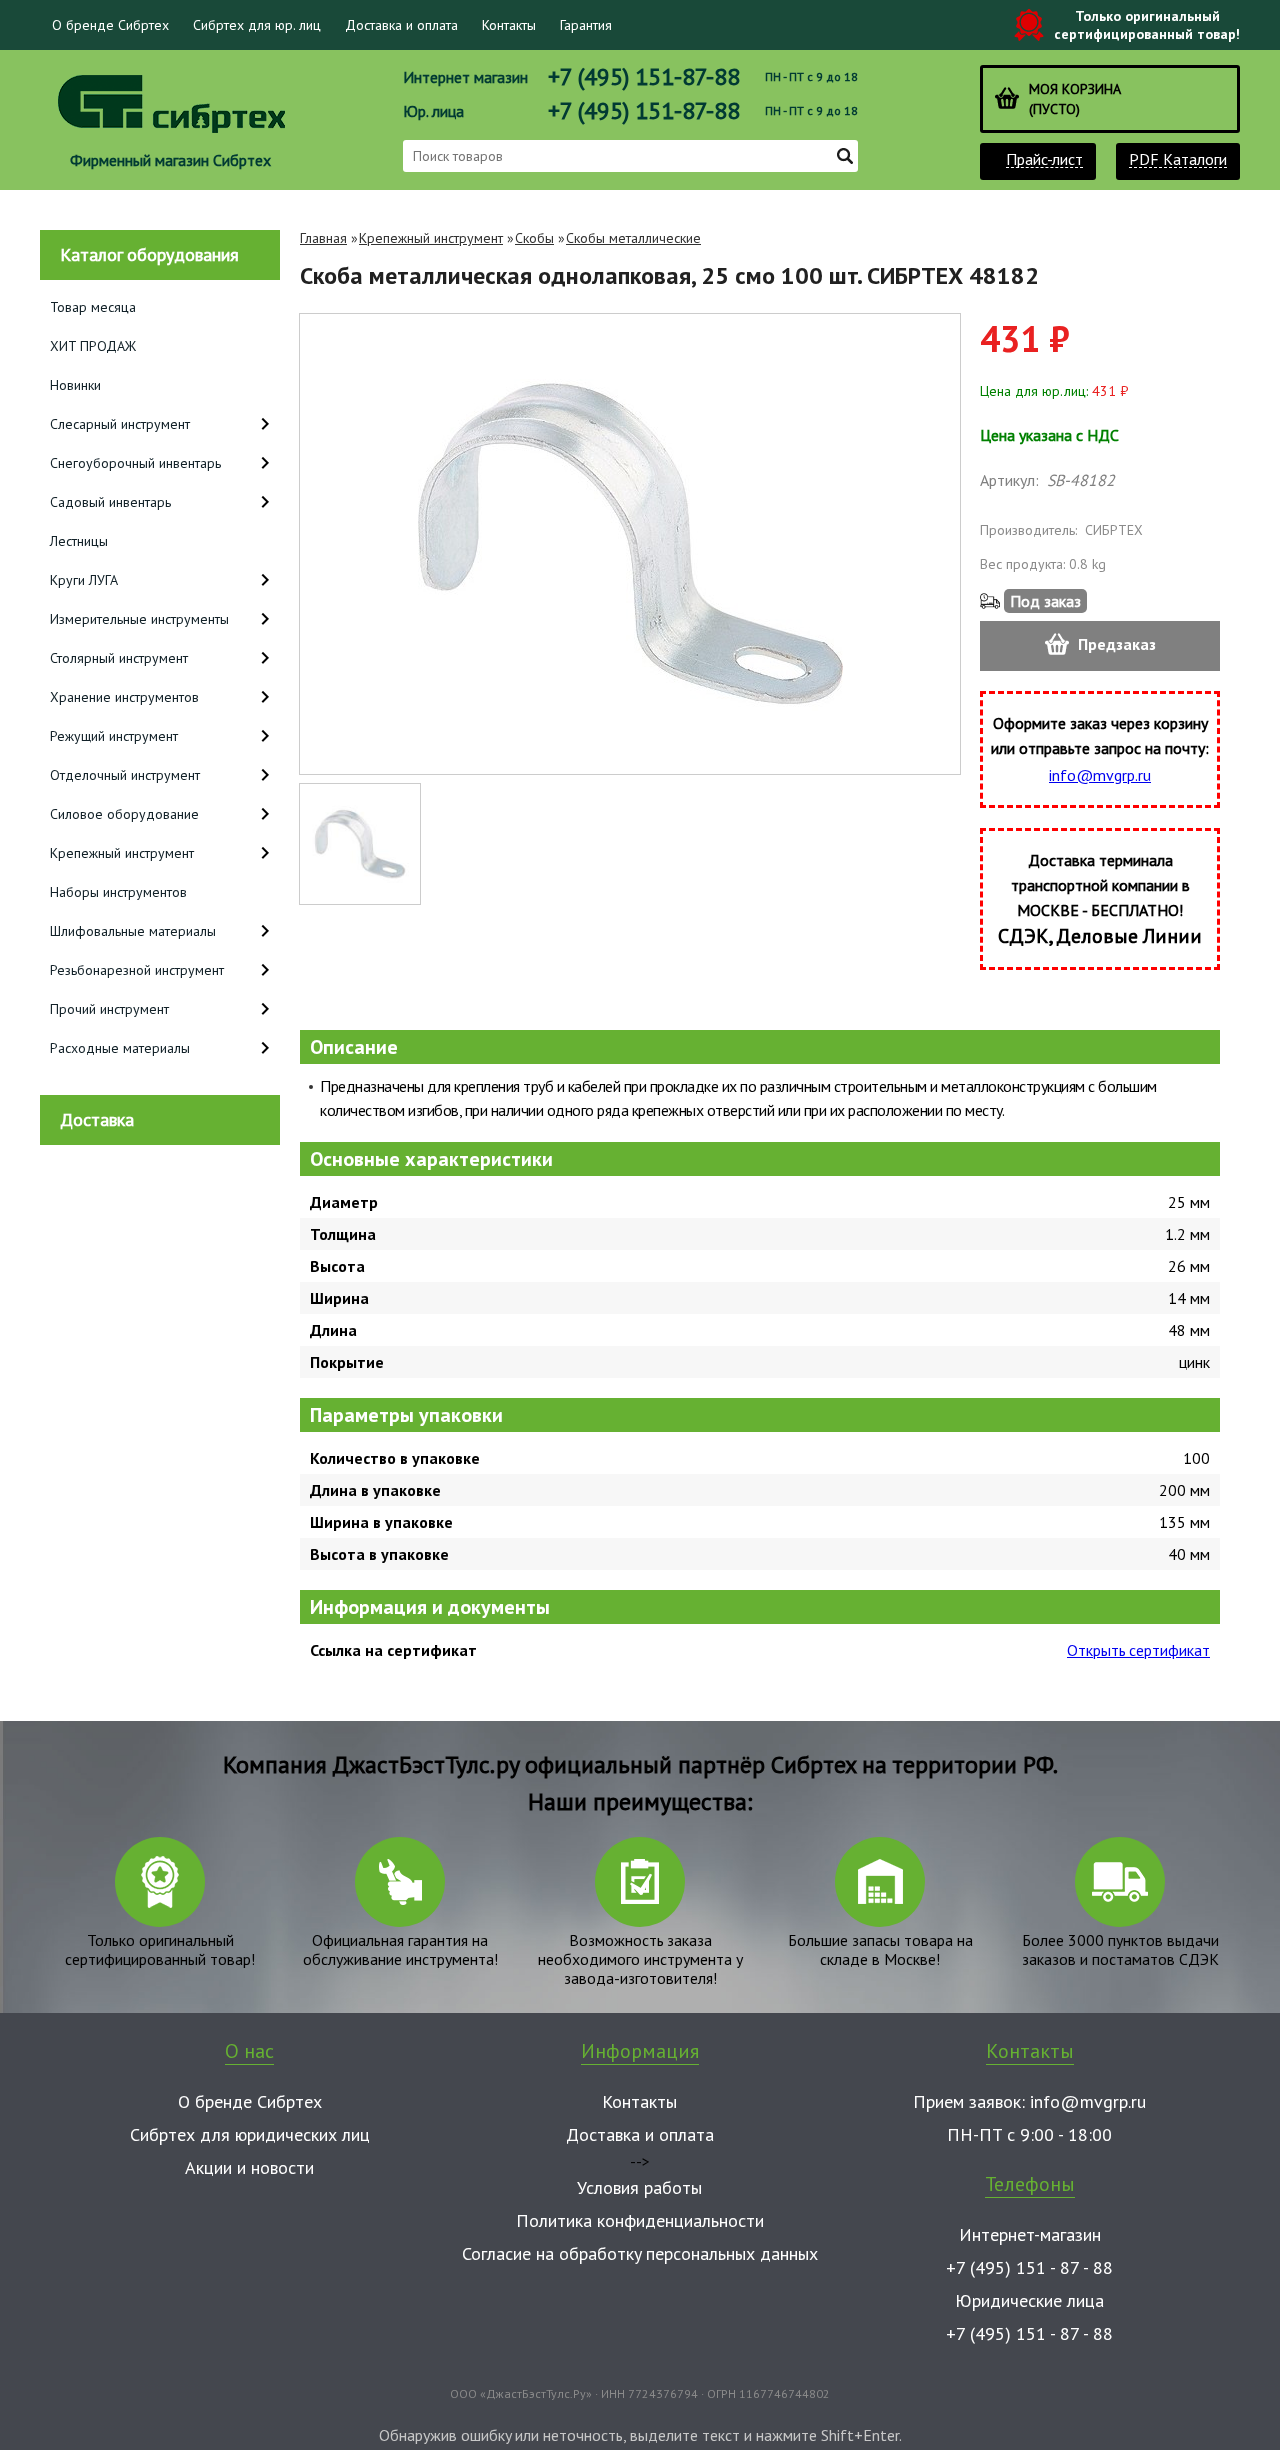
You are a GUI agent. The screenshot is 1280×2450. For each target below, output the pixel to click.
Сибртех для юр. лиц (257, 25)
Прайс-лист (1044, 159)
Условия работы (639, 2187)
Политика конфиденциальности (640, 2220)
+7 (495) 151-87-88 (644, 76)
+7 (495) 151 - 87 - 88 (1029, 2267)
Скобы (534, 238)
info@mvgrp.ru (1100, 775)
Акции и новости (249, 2167)
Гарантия (586, 25)
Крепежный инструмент (431, 238)
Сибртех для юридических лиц (250, 2134)
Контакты (509, 25)
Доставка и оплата (401, 25)
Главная (323, 238)
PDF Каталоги (1178, 159)
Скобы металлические (633, 238)
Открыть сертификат (1138, 1650)
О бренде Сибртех (110, 25)
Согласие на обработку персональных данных (640, 2253)
